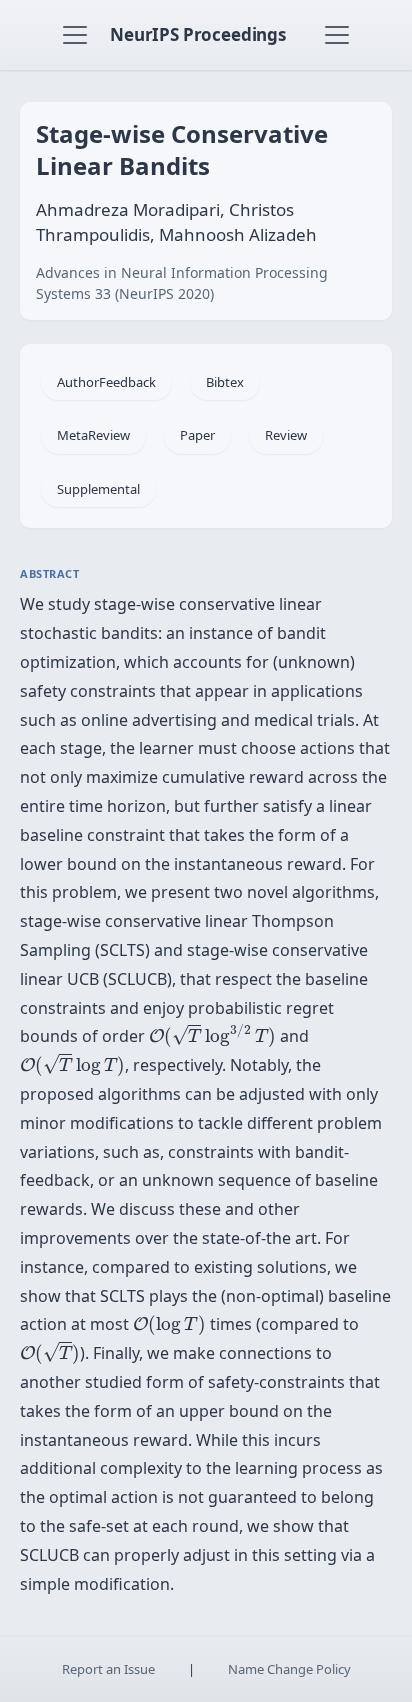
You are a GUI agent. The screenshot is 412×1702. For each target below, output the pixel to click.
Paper (197, 435)
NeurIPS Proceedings (198, 34)
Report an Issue (108, 1669)
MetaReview (93, 435)
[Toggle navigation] (75, 35)
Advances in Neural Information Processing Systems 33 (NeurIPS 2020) (182, 283)
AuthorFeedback (106, 382)
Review (286, 435)
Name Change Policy (289, 1669)
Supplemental (98, 489)
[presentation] (212, 1035)
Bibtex (225, 382)
